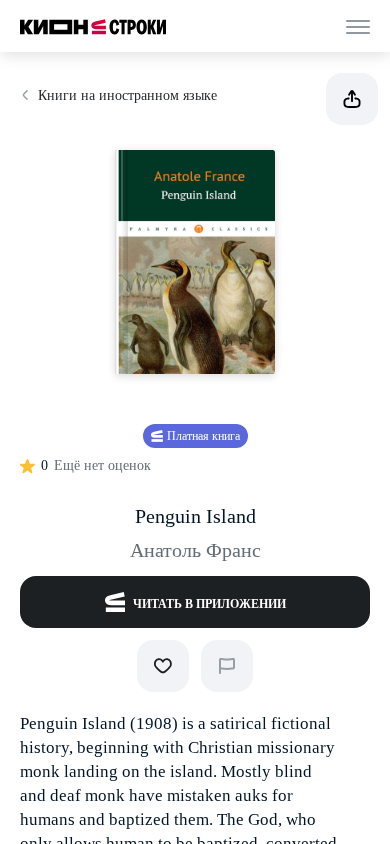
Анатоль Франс (195, 550)
